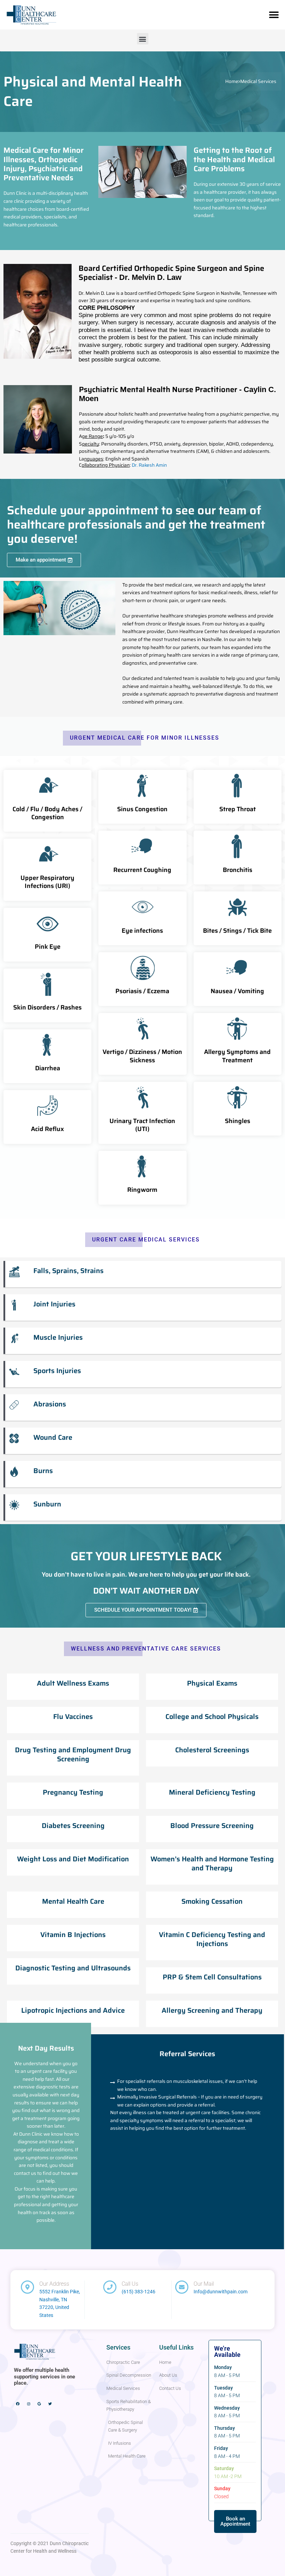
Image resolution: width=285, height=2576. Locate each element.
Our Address (54, 2284)
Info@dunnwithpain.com (221, 2292)
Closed (221, 2496)
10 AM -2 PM (228, 2476)
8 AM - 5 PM (227, 2375)
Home (232, 81)
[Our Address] (27, 2287)
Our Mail (204, 2284)
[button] (274, 15)
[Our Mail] (182, 2287)
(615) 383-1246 (139, 2292)
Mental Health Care (73, 1901)
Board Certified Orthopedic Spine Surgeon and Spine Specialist (171, 273)
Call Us (130, 2284)
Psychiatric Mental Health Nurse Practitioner (177, 393)
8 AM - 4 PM (227, 2456)
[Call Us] (110, 2287)
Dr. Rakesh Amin (149, 465)
